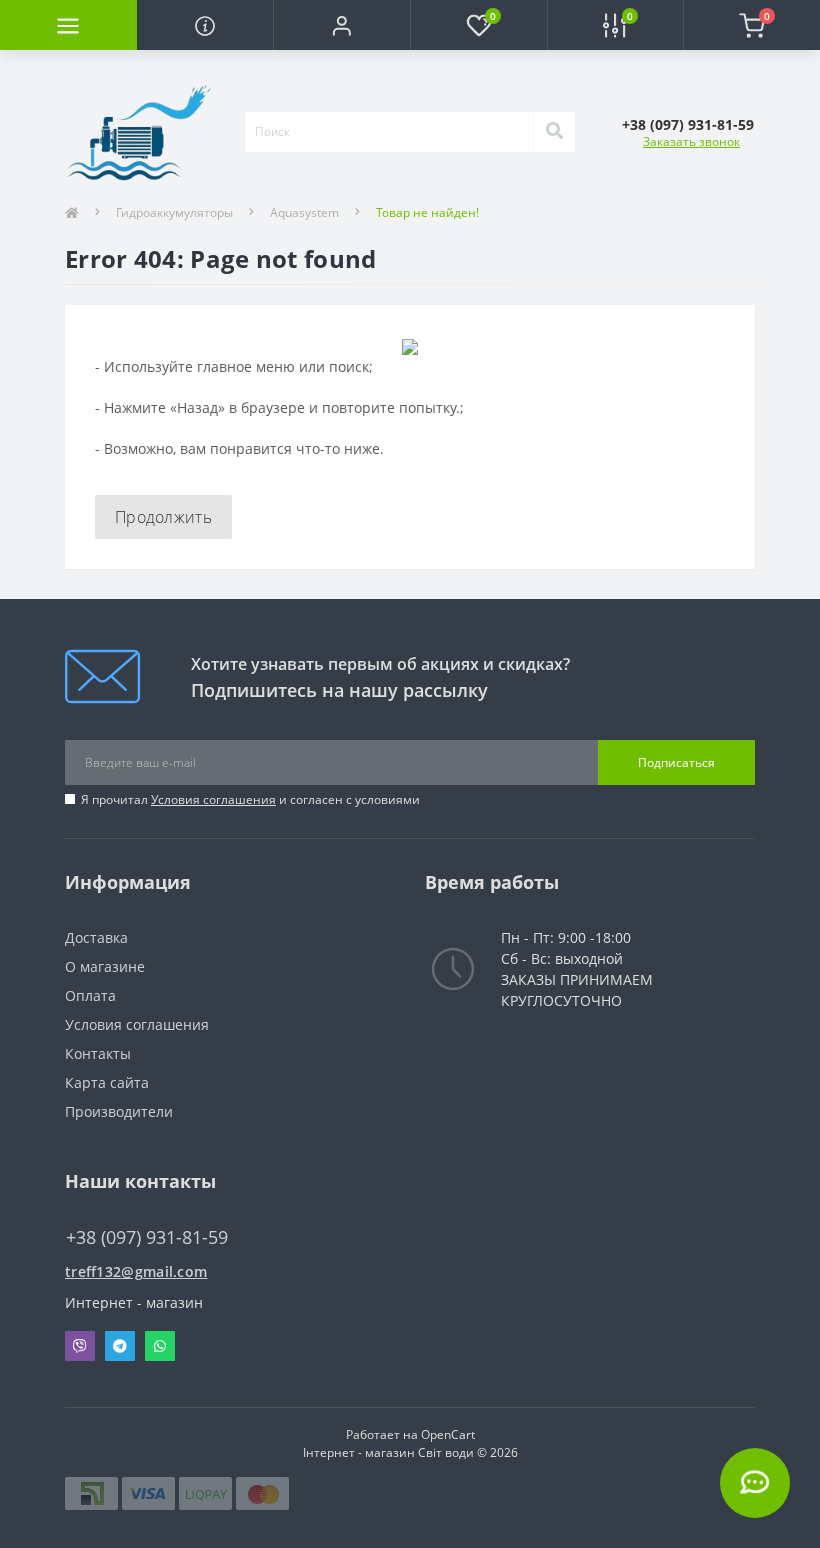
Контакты (98, 1053)
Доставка (96, 937)
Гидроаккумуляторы (174, 212)
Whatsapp (160, 1346)
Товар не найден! (427, 212)
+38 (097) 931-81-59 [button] (147, 1237)
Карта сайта (107, 1082)
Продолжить (163, 517)
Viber (80, 1346)
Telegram (120, 1346)
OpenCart (448, 1434)
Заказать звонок (691, 141)
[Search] (554, 132)
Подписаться (676, 762)
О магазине (105, 966)
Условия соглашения (213, 799)
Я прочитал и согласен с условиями (250, 799)
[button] (341, 25)
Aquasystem (304, 212)
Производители (119, 1111)
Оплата (90, 995)
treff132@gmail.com (136, 1271)
